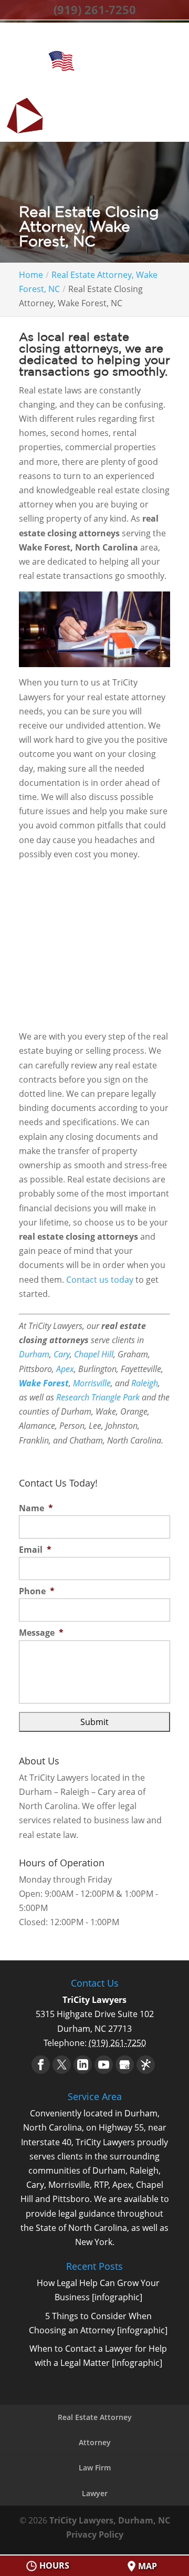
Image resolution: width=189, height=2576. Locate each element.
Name (36, 1508)
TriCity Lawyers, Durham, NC (110, 2520)
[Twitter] (62, 2065)
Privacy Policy (95, 2535)
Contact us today (100, 1280)
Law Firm (95, 2468)
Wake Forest (44, 1383)
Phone (37, 1591)
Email (35, 1550)
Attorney (95, 2442)
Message (41, 1633)
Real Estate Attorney (95, 2417)
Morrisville (92, 1383)
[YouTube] (104, 2065)
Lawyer (95, 2493)
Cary (62, 1354)
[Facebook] (41, 2065)
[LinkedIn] (83, 2065)
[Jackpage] (146, 2065)
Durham (34, 1354)
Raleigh (145, 1383)
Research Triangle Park (98, 1397)
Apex (65, 1369)
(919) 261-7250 (95, 9)
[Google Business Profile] (125, 2065)
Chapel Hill (94, 1354)
